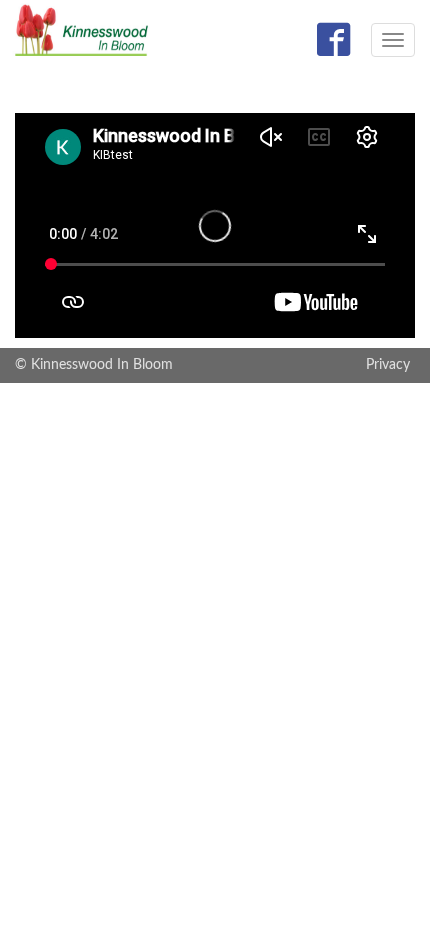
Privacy (388, 365)
